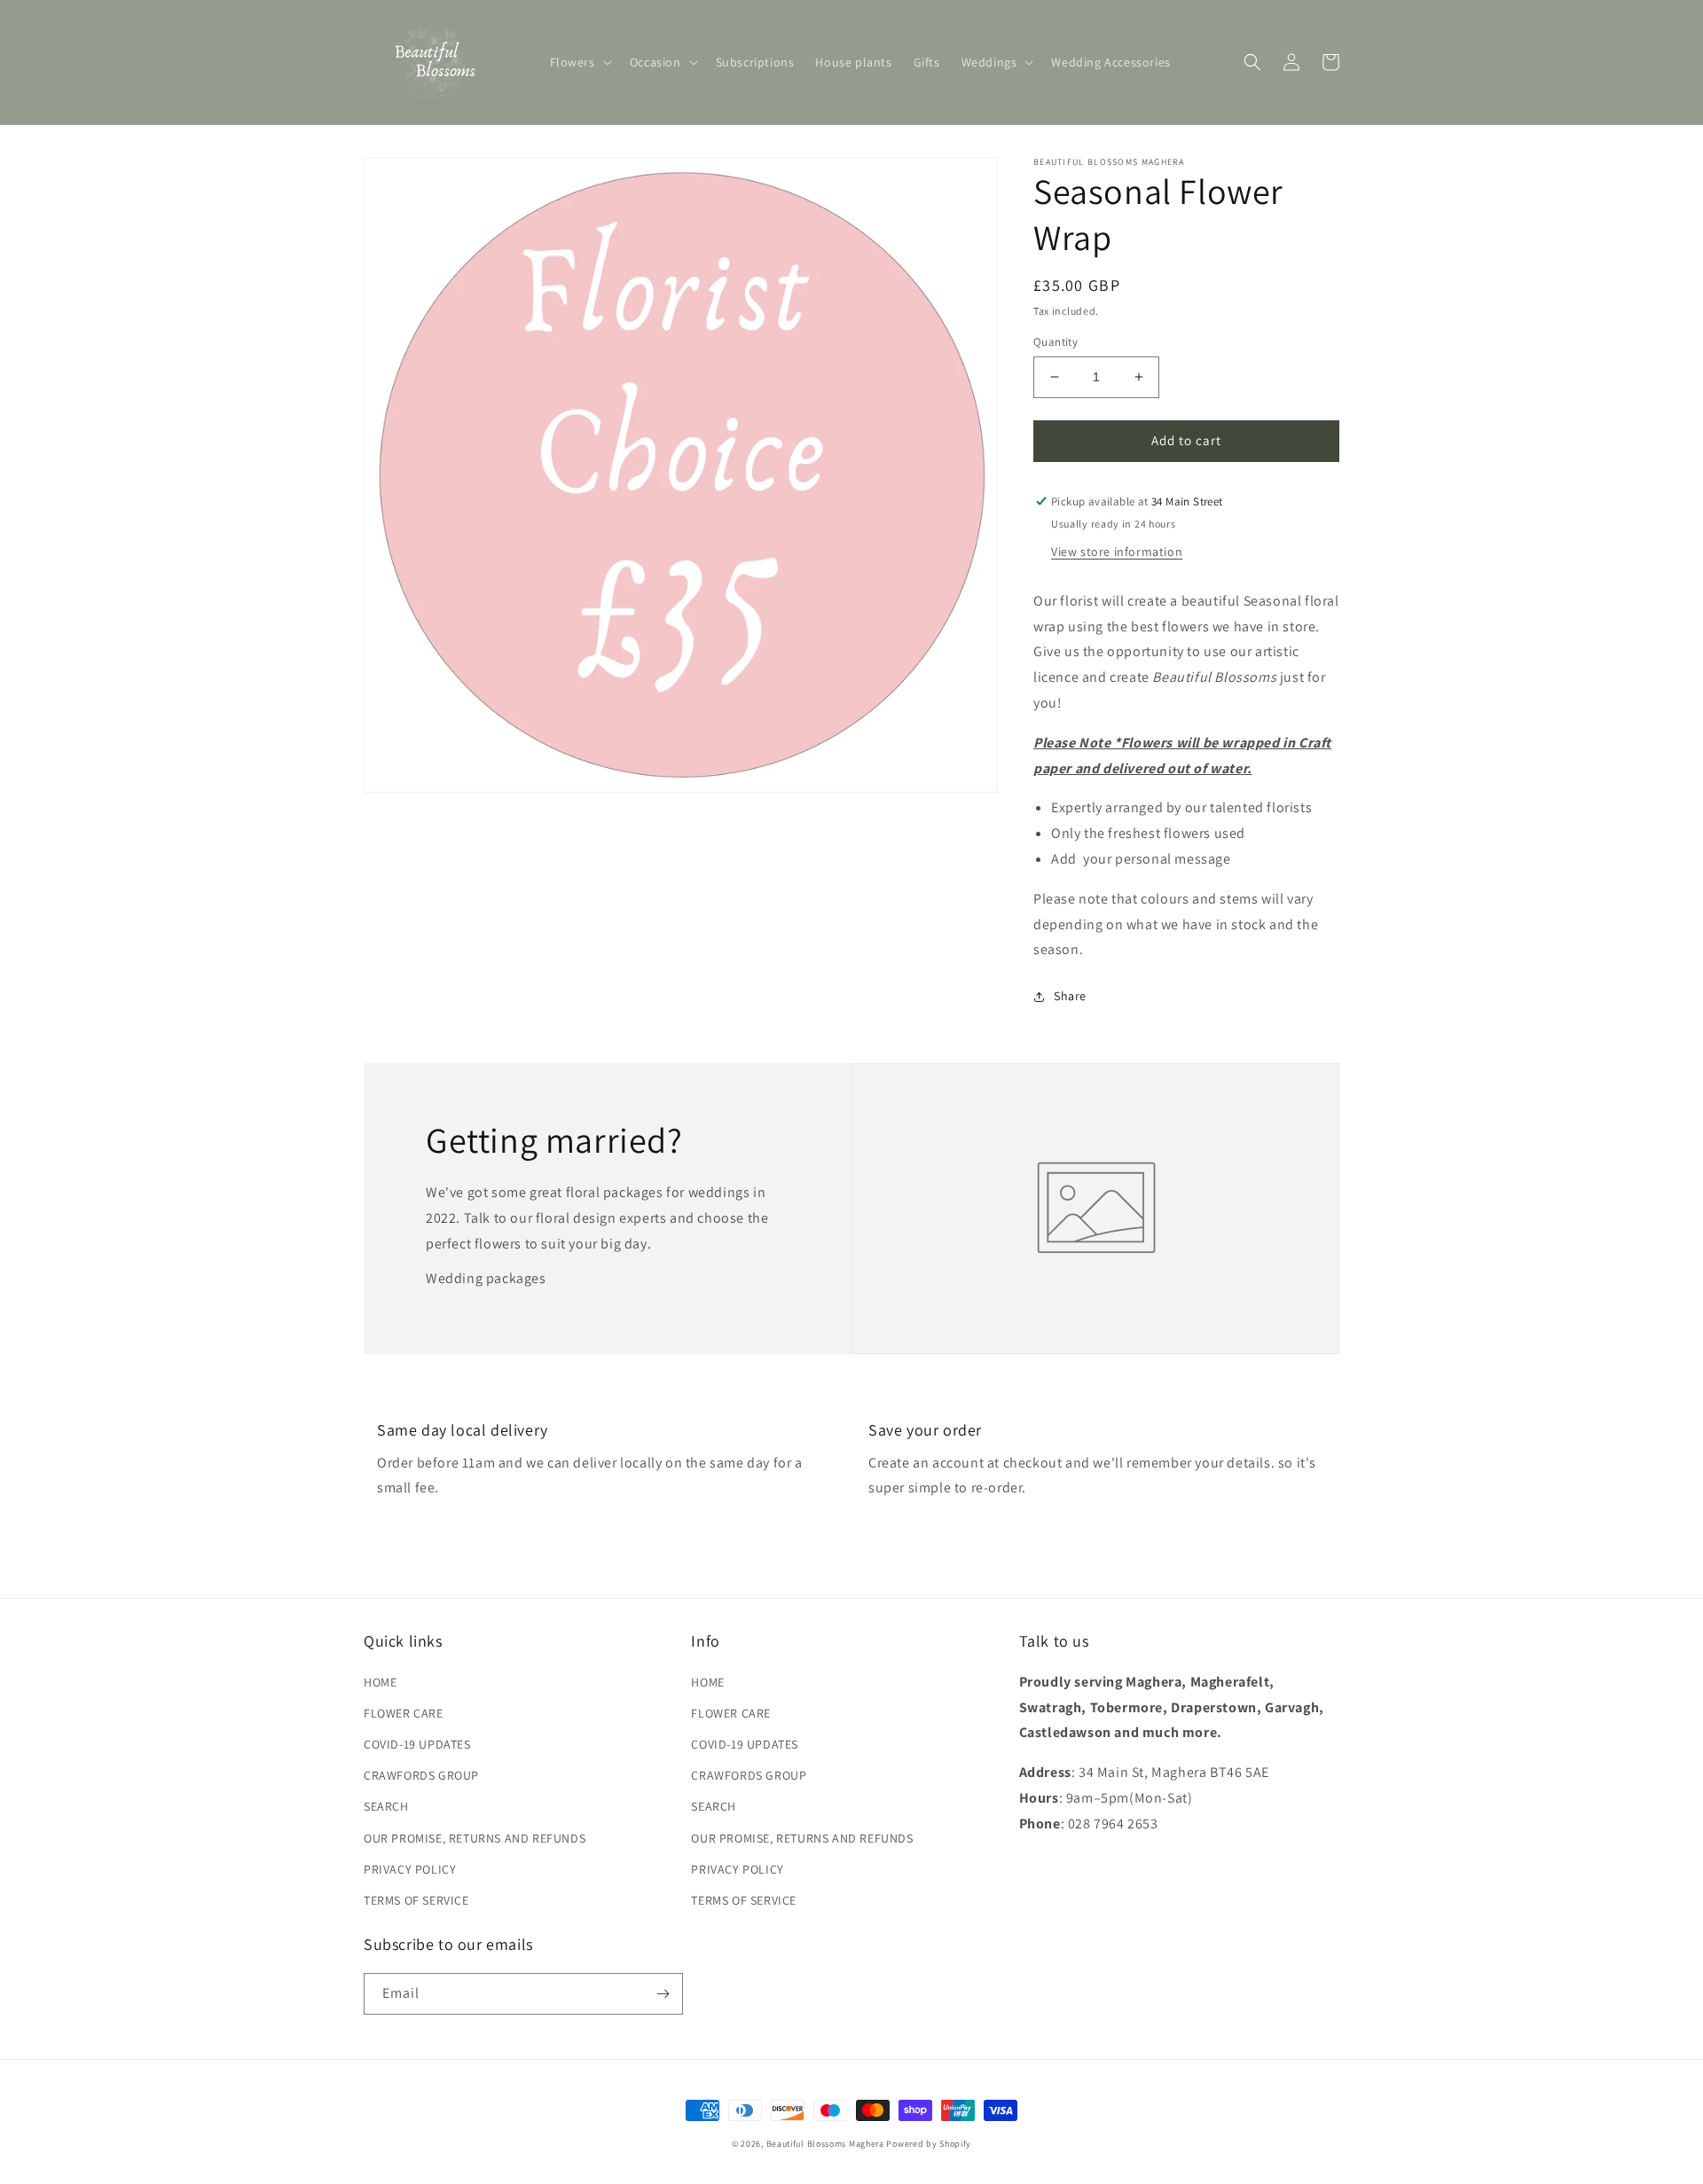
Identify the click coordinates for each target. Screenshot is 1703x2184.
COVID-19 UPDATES (417, 1744)
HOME (380, 1682)
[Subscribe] (663, 1994)
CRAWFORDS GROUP (421, 1775)
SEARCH (386, 1806)
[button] (579, 62)
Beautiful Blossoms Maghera (825, 2144)
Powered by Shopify (929, 2144)
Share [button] (1070, 996)
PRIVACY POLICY (410, 1869)
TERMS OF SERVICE (416, 1900)
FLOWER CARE (404, 1713)
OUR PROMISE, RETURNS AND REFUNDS (475, 1838)
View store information (1117, 552)
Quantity (1056, 342)
